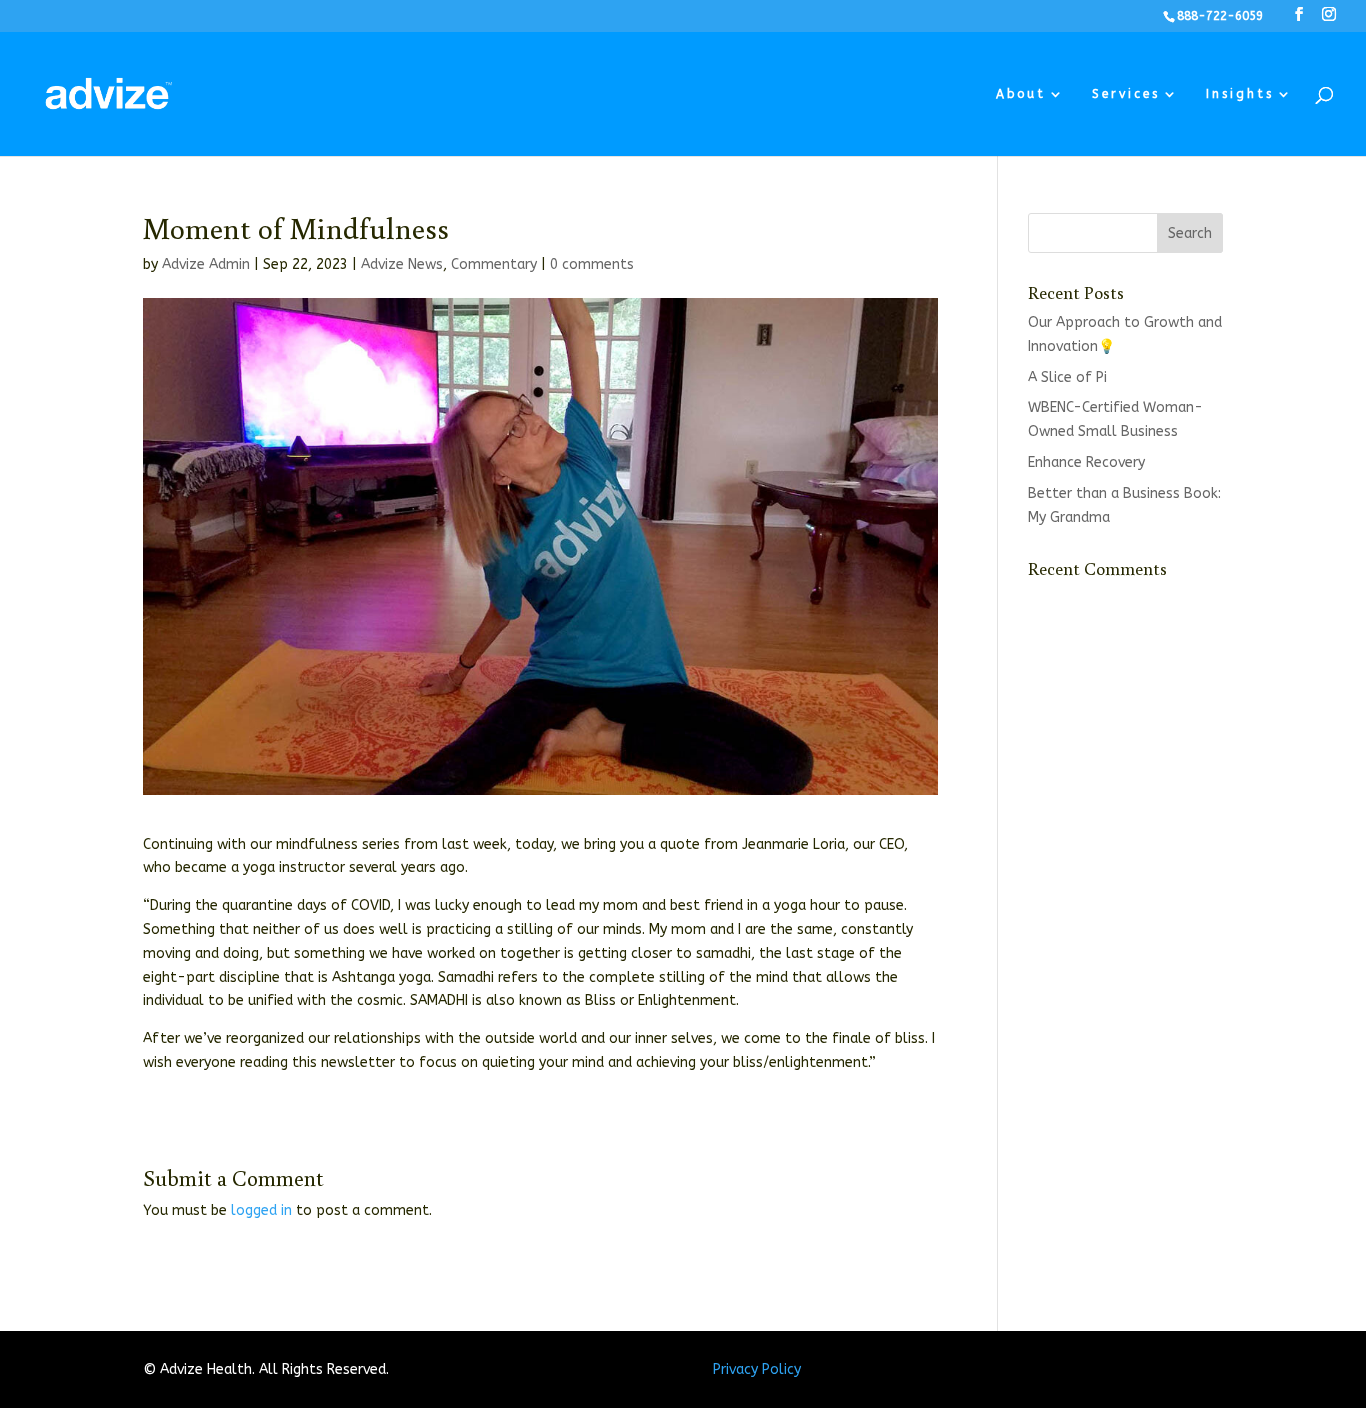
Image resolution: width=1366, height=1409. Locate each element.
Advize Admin (206, 264)
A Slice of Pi (1067, 377)
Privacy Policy (757, 1369)
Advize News (402, 264)
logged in (261, 1210)
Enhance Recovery (1086, 462)
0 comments (592, 264)
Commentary (494, 264)
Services (1126, 94)
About (1021, 94)
